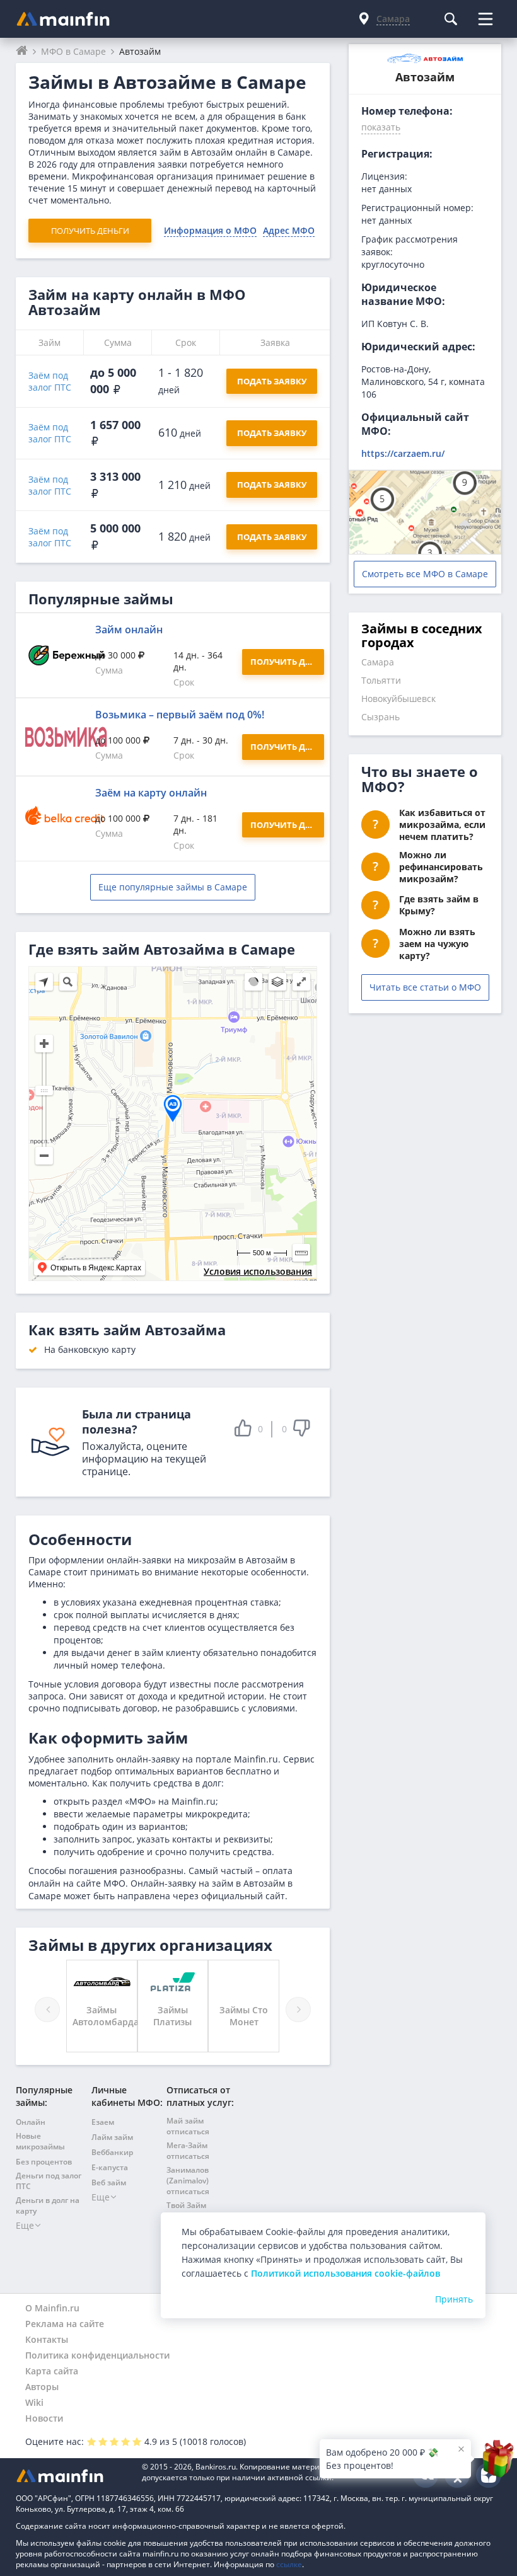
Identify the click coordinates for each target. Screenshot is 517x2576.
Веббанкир (112, 2152)
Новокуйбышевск (398, 699)
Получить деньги (90, 231)
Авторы (42, 2387)
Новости (44, 2418)
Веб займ (109, 2182)
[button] (381, 129)
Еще (25, 2225)
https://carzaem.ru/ (403, 453)
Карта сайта (52, 2371)
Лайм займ (112, 2137)
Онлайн (31, 2122)
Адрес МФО (289, 230)
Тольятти (381, 680)
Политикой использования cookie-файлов (346, 2273)
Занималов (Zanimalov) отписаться (188, 2181)
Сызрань (380, 717)
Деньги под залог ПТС (49, 2181)
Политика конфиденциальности (97, 2355)
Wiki (34, 2402)
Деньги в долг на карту (48, 2205)
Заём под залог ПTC (50, 381)
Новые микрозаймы (40, 2141)
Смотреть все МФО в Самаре (425, 574)
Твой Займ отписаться (188, 2211)
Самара (378, 662)
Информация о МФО (210, 230)
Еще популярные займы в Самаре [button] (173, 887)
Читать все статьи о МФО (425, 987)
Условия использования (258, 1271)
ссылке (289, 2564)
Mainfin (73, 2475)
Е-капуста (110, 2167)
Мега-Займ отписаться (188, 2151)
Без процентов (44, 2162)
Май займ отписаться (188, 2126)
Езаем (103, 2122)
